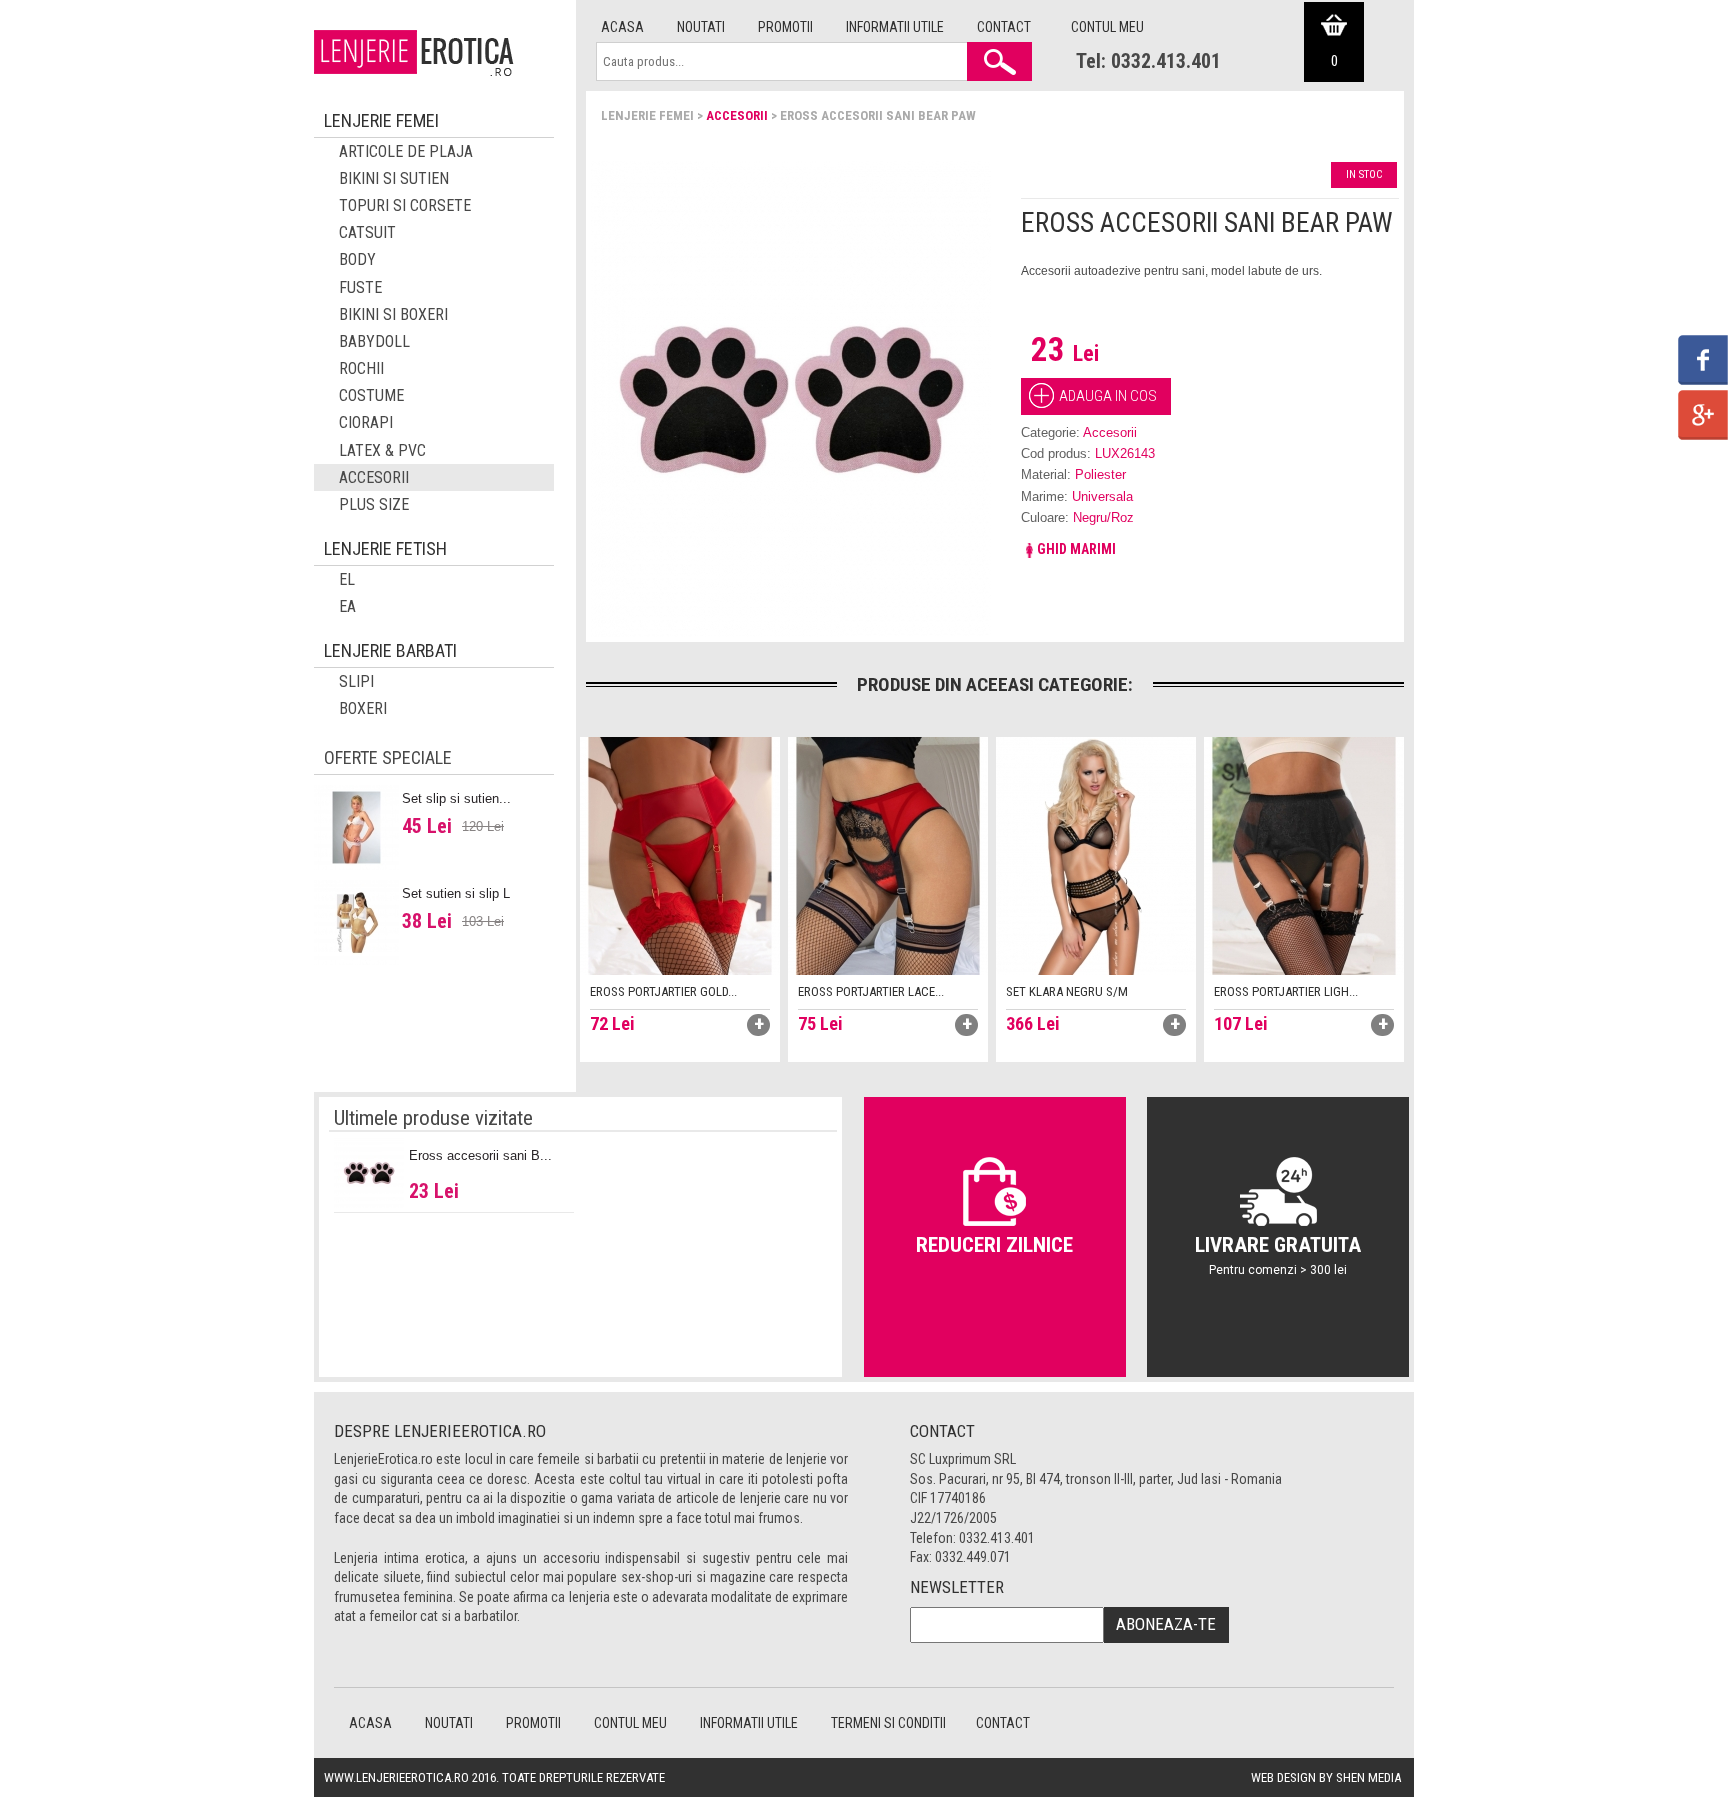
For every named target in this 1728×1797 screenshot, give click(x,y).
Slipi (356, 681)
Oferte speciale (388, 757)
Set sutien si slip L (456, 893)
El (347, 579)
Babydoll (374, 341)
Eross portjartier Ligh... (1286, 992)
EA (347, 606)
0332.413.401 (997, 1538)
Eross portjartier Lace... (871, 992)
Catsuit (367, 232)
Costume (371, 395)
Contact (1004, 27)
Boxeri (363, 708)
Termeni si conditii (888, 1723)
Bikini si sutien (394, 178)
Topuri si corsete (405, 205)
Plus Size (374, 504)
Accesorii (737, 115)
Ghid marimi (1076, 549)
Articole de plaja (406, 151)
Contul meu (1107, 27)
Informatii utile (895, 27)
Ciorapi (366, 422)
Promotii (785, 27)
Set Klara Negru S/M (1067, 992)
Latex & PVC (382, 450)
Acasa (622, 27)
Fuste (360, 287)
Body (357, 259)
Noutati (701, 27)
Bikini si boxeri (393, 314)
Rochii (361, 368)
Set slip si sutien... (456, 798)
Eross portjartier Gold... (663, 992)
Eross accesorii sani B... (480, 1155)
